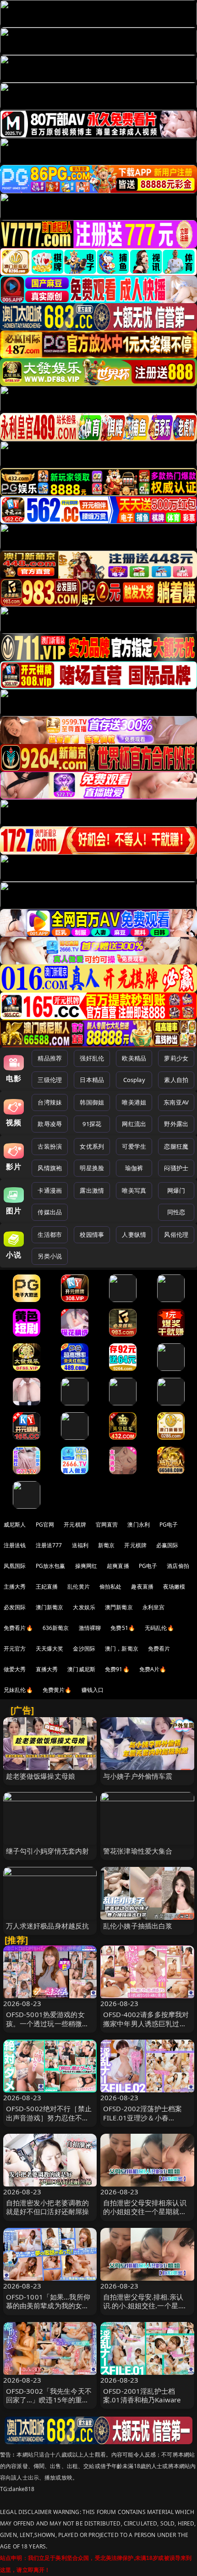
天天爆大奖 (50, 1649)
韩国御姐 (92, 1102)
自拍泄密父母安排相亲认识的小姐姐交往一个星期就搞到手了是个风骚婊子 (145, 2211)
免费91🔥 (117, 1669)
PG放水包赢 (51, 1566)
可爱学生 (134, 1146)
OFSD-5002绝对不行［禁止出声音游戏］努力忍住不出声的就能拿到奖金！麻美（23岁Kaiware (49, 2122)
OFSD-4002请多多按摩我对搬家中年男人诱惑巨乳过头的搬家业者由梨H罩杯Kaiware (146, 2028)
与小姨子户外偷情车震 (138, 1776)
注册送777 (49, 1545)
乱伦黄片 (79, 1587)
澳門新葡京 (119, 1607)
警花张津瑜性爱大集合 (138, 1851)
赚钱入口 (93, 1690)
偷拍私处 (111, 1587)
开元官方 (15, 1649)
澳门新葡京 (50, 1607)
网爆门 (176, 1190)
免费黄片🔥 (57, 1690)
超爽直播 (118, 1566)
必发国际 (15, 1607)
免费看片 (159, 1649)
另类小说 (50, 1256)
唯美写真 (134, 1190)
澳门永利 (139, 1525)
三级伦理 (50, 1080)
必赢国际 (167, 1545)
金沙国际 (84, 1649)
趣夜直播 (142, 1587)
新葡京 (106, 1545)
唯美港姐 (134, 1102)
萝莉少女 (176, 1058)
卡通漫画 (50, 1190)
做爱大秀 (15, 1669)
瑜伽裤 (134, 1168)
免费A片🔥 (153, 1669)
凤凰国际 (15, 1566)
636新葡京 (56, 1628)
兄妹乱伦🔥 (18, 1690)
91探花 (92, 1124)
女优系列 (92, 1146)
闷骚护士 (176, 1168)
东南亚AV (176, 1102)
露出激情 (92, 1190)
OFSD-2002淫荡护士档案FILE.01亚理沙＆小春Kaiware (142, 2117)
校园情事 (92, 1234)
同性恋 (176, 1212)
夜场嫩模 (174, 1587)
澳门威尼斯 (81, 1669)
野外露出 (176, 1124)
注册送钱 (15, 1545)
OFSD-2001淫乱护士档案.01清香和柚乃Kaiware (142, 2395)
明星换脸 (92, 1168)
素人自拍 (176, 1080)
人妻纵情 (134, 1234)
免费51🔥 (123, 1628)
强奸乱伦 (92, 1058)
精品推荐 (50, 1058)
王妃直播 (47, 1587)
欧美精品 (134, 1058)
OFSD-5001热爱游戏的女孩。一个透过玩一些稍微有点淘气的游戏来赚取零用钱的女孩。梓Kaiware (48, 2028)
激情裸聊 (90, 1628)
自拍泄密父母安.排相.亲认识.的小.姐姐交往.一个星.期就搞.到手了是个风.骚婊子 (145, 2305)
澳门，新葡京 (122, 1649)
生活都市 (50, 1234)
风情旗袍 (50, 1168)
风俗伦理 (176, 1234)
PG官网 (45, 1525)
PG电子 (169, 1525)
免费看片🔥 (18, 1628)
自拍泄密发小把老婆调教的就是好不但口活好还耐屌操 (48, 2207)
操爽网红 (86, 1566)
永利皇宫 (154, 1607)
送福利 (80, 1545)
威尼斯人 (15, 1525)
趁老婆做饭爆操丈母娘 (41, 1776)
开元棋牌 (75, 1525)
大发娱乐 (84, 1607)
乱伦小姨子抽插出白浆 (138, 1926)
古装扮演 (50, 1146)
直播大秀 (47, 1669)
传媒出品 (50, 1212)
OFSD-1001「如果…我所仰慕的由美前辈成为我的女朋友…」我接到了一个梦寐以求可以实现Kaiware (48, 2310)
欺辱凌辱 (50, 1124)
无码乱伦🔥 (159, 1628)
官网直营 (107, 1525)
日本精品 (92, 1080)
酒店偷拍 (178, 1566)
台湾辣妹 (50, 1102)
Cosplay (134, 1080)
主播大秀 (15, 1587)
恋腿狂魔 (176, 1146)
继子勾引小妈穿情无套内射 (48, 1851)
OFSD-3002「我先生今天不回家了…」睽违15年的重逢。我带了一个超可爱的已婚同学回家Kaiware (49, 2404)
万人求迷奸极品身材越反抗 (48, 1926)
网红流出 (134, 1124)
